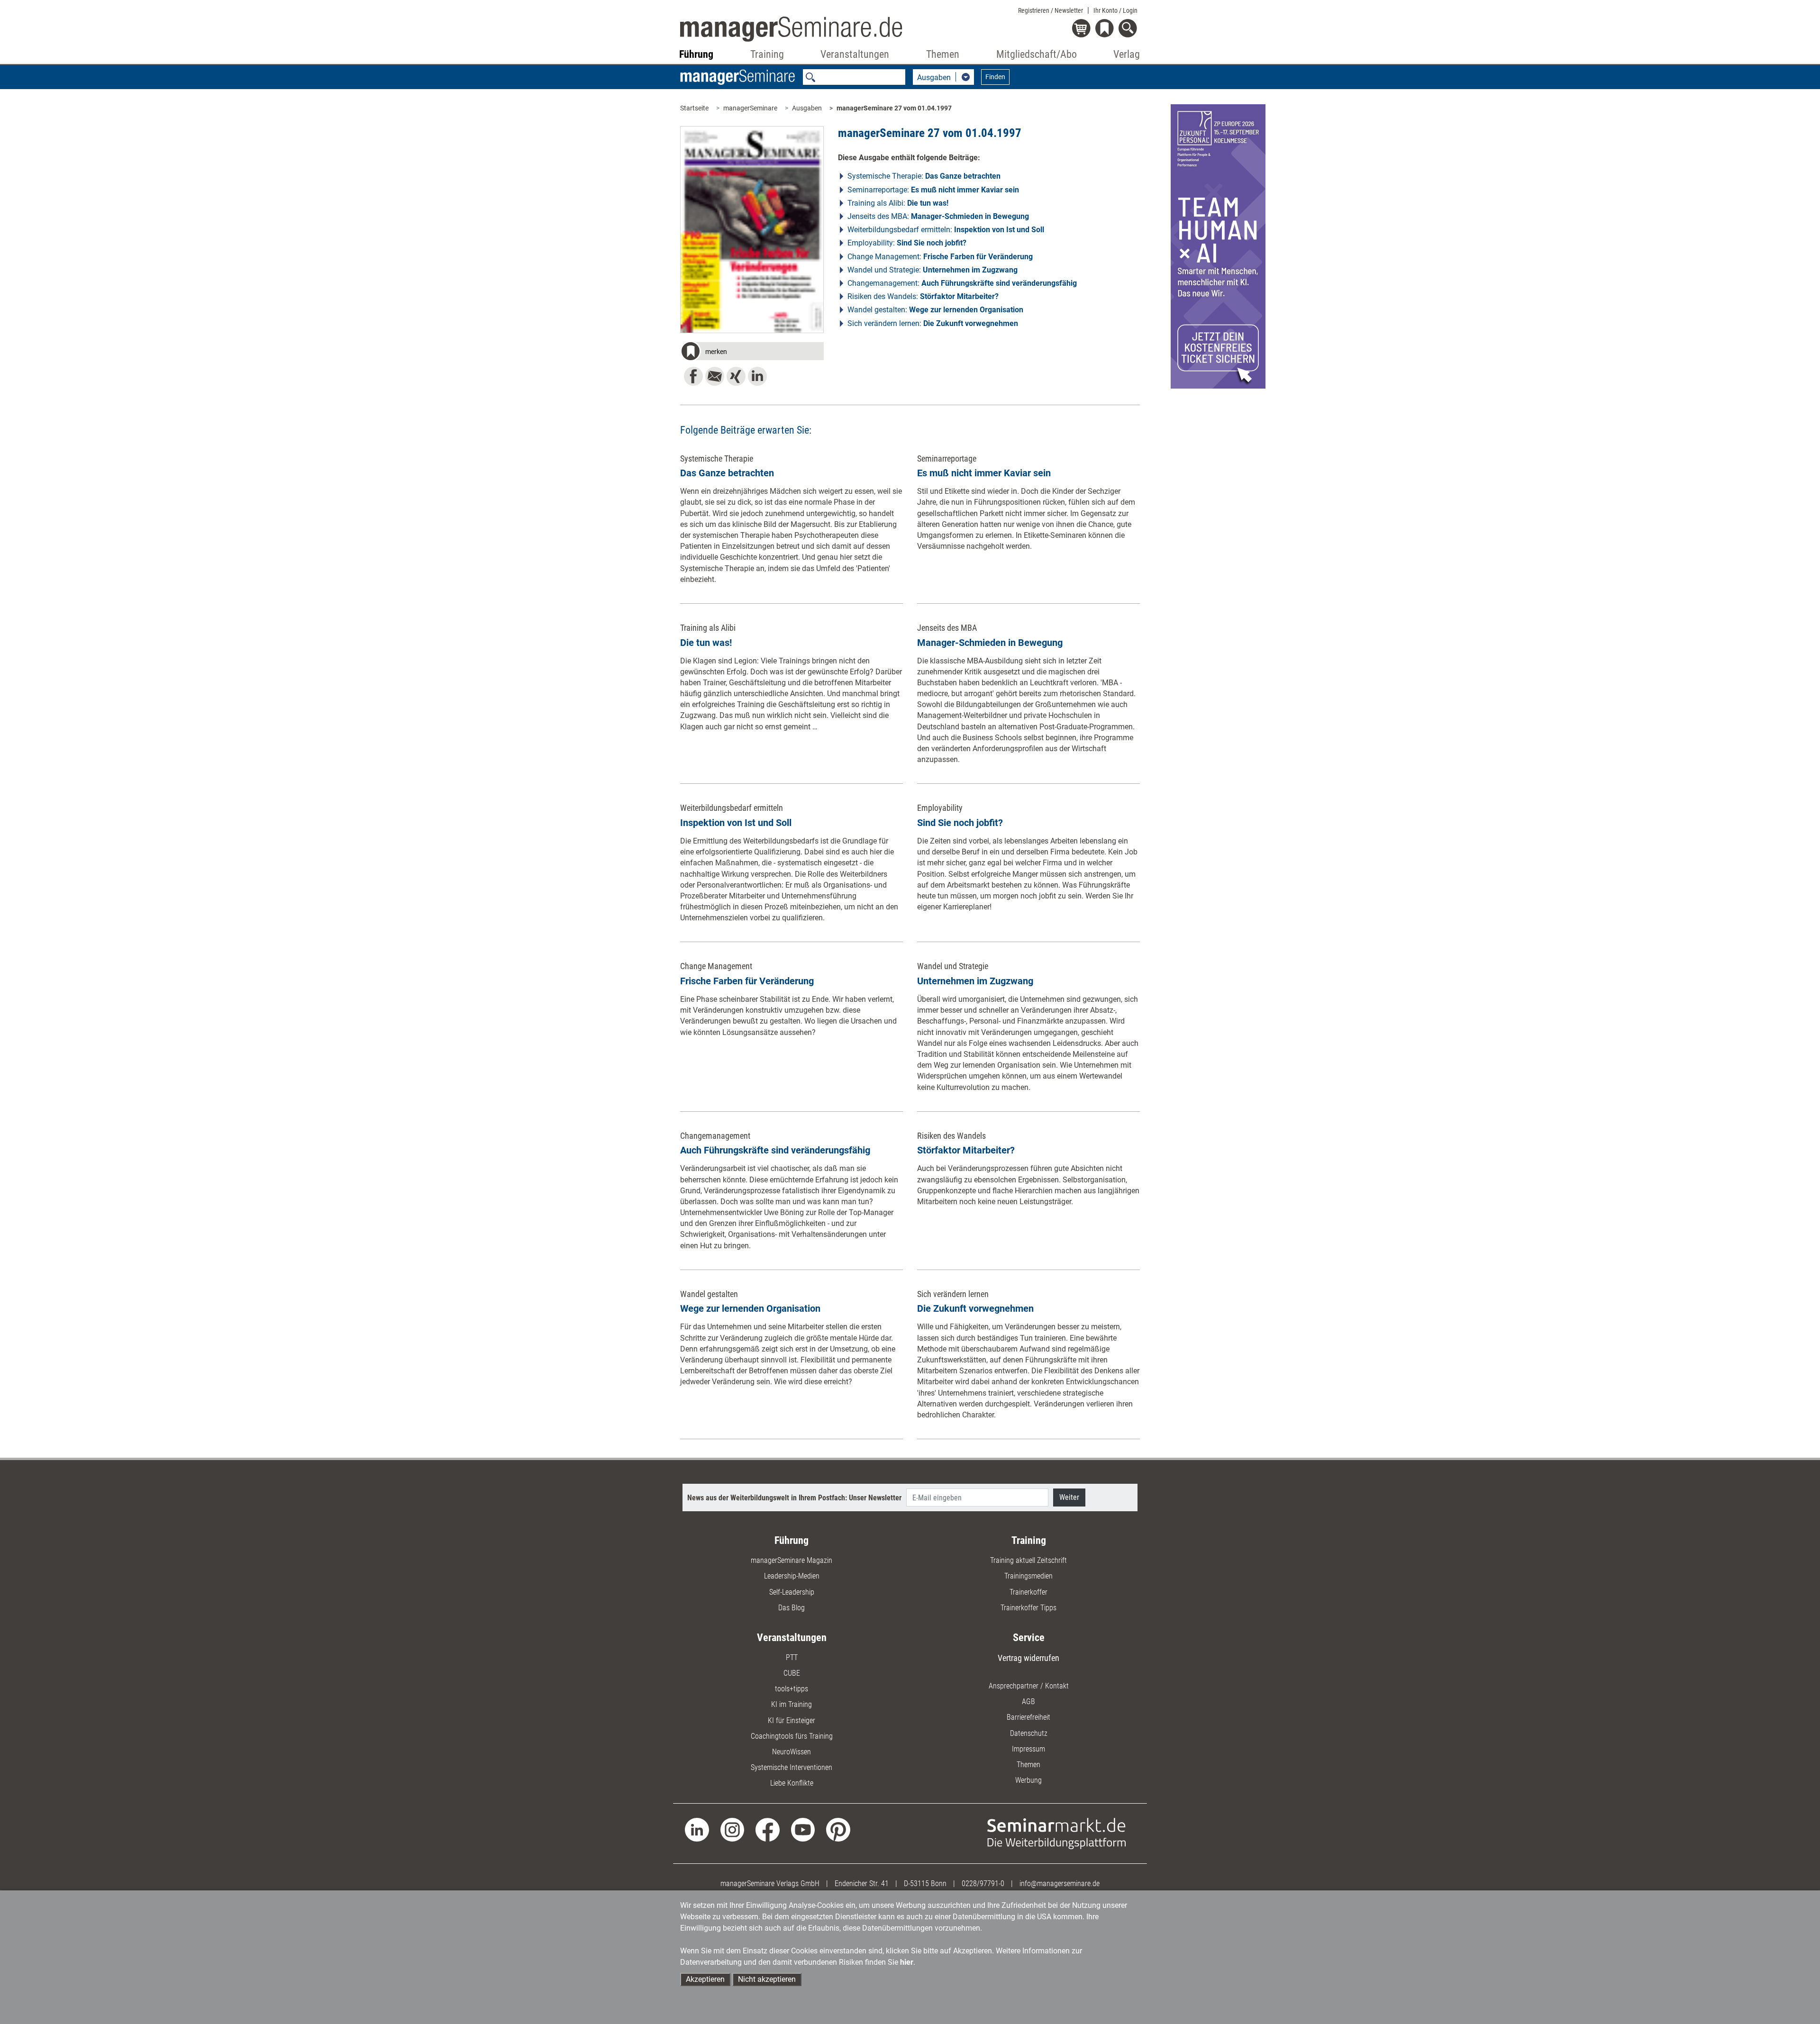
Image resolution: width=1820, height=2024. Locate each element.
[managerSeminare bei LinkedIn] (697, 1829)
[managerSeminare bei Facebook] (768, 1829)
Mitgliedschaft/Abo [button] (1037, 54)
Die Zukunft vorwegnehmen (975, 1308)
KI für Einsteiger (792, 1720)
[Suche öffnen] (1129, 29)
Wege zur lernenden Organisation (750, 1308)
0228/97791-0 (983, 1883)
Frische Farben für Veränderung (747, 981)
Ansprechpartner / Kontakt (1029, 1686)
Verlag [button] (1127, 54)
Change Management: (940, 257)
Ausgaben (807, 108)
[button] (752, 353)
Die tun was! (706, 643)
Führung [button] (696, 54)
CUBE (792, 1673)
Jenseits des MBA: (938, 216)
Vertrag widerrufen (1028, 1658)
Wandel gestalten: (935, 310)
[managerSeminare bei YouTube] (803, 1829)
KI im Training (792, 1704)
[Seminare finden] (1057, 1833)
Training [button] (767, 54)
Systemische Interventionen (792, 1767)
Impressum (1028, 1749)
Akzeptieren (705, 1979)
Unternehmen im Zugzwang (975, 981)
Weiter (1069, 1497)
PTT (792, 1657)
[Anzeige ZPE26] (1218, 246)
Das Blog (792, 1608)
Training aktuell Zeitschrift (1028, 1560)
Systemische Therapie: (924, 176)
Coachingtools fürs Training (792, 1736)
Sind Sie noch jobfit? (960, 823)
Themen (1028, 1765)
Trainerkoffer (1028, 1592)
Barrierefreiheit (1028, 1717)
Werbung (1028, 1780)
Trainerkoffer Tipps (1028, 1608)
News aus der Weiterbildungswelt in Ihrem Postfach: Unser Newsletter (794, 1498)
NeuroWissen (792, 1752)
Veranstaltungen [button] (855, 54)
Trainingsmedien (1028, 1576)
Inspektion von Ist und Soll (736, 823)
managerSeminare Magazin (792, 1560)
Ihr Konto (1115, 10)
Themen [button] (943, 54)
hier (907, 1962)
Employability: (907, 243)
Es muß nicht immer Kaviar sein (984, 473)
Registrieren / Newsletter (1051, 10)
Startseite (694, 108)
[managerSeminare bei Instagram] (733, 1829)
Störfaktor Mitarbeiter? (966, 1150)
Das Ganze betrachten (727, 473)
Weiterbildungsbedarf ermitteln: (946, 230)
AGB (1028, 1702)
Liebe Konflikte (792, 1783)
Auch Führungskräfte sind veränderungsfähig (775, 1150)
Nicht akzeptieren (767, 1979)
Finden (995, 77)
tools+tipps (792, 1689)
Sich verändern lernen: (933, 323)
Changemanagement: (962, 283)
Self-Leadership (792, 1592)
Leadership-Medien (792, 1576)
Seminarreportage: (933, 190)
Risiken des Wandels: (923, 296)
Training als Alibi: (898, 203)
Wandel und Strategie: (933, 270)
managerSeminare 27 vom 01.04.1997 (894, 108)
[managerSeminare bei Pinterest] (838, 1829)
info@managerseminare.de (1060, 1883)
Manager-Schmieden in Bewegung (990, 643)
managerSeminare (750, 108)
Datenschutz (1029, 1733)
